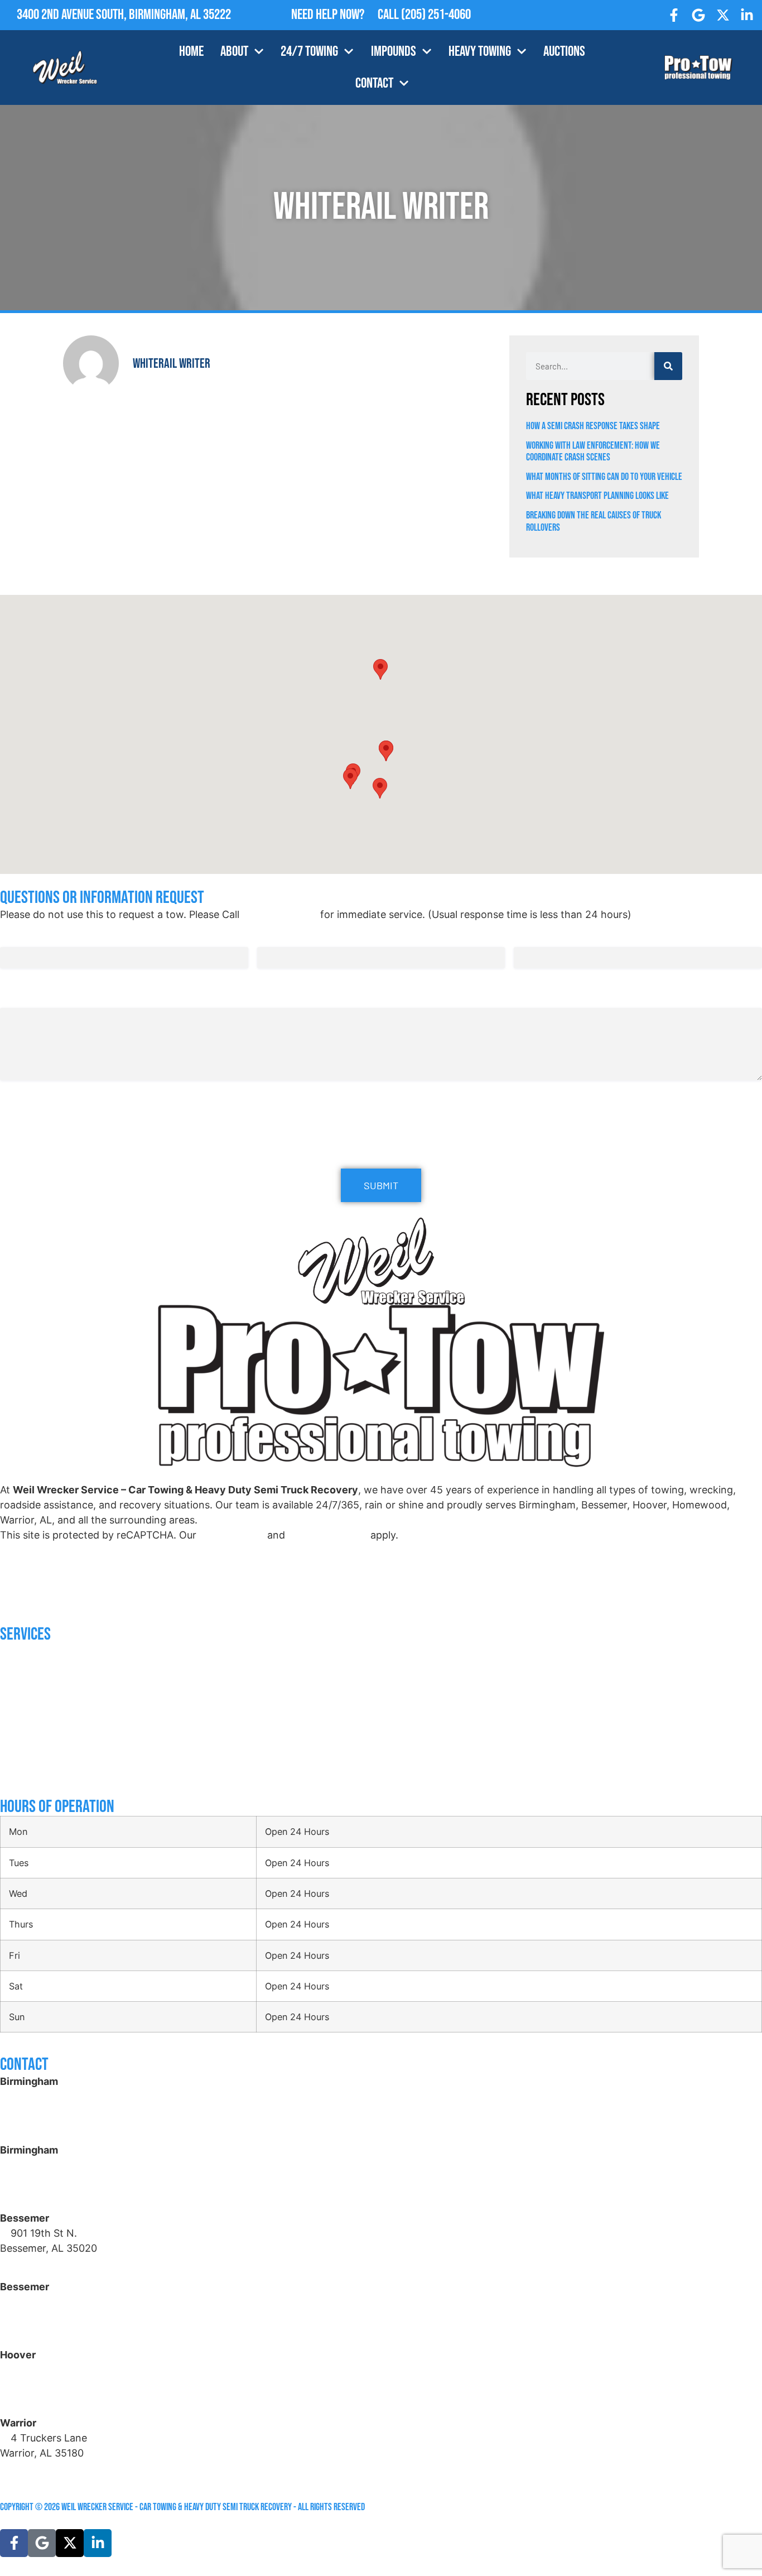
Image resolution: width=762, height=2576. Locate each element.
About (234, 52)
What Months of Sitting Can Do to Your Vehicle (604, 477)
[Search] (668, 366)
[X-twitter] (723, 15)
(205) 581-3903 (48, 2195)
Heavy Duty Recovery (38, 1727)
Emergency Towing (34, 1683)
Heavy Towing (480, 52)
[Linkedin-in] (747, 15)
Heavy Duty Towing (33, 1705)
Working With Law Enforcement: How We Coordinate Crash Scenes (593, 452)
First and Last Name (42, 936)
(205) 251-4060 (436, 15)
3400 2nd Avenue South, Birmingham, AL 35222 (124, 15)
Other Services (28, 1772)
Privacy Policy (232, 1535)
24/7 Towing (309, 52)
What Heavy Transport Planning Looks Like (598, 496)
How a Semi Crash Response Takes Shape (593, 426)
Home (191, 52)
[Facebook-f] (674, 15)
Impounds (394, 52)
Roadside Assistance (38, 1660)
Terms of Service (328, 1535)
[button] (386, 751)
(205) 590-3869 (49, 2468)
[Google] (698, 15)
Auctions (564, 52)
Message (17, 996)
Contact (374, 83)
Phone (529, 936)
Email (271, 936)
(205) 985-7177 (47, 2400)
